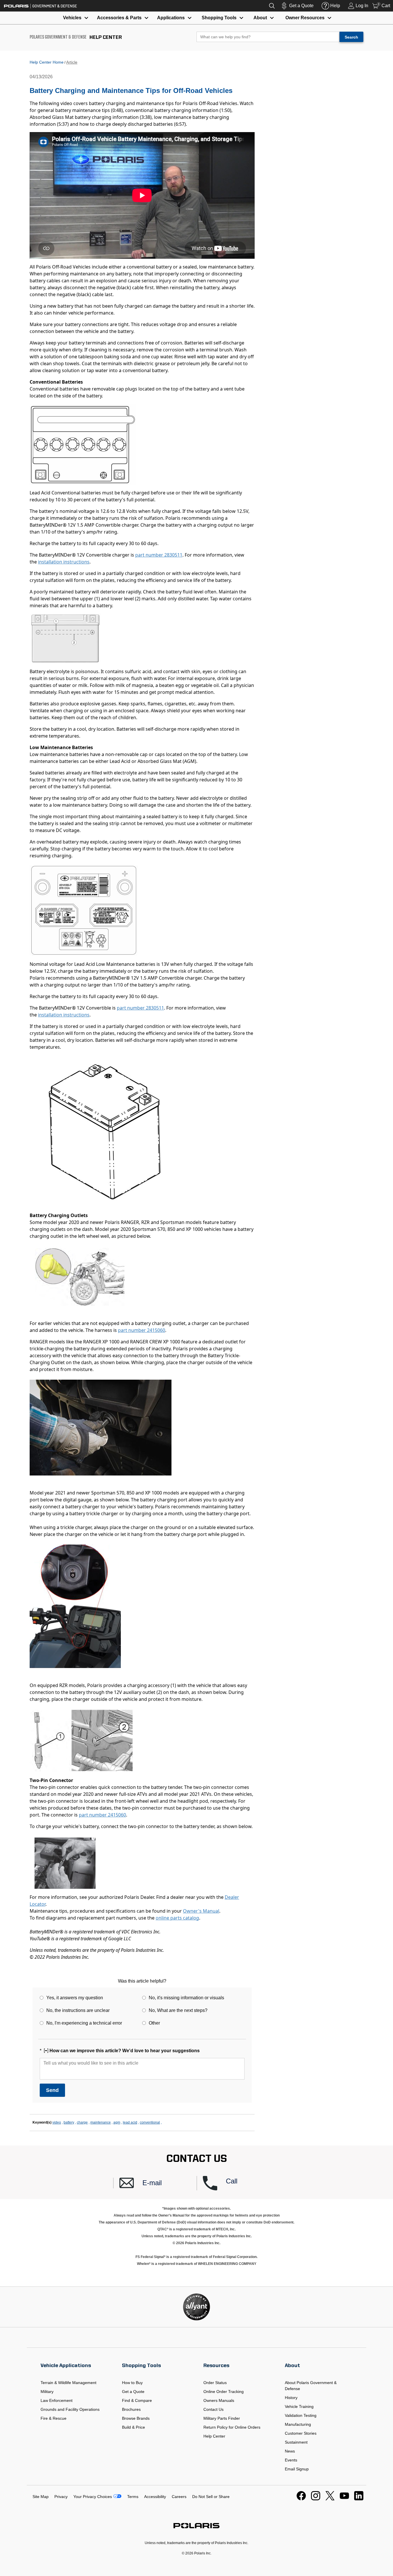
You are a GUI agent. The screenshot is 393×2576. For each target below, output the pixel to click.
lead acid (130, 2122)
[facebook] (301, 2499)
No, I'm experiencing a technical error (84, 2023)
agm (117, 2122)
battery (69, 2122)
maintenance (101, 2122)
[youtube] (344, 2499)
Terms (133, 2497)
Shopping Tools (219, 18)
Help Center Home (47, 62)
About (260, 18)
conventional (150, 2122)
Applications (171, 18)
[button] (158, 2183)
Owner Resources (305, 18)
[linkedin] (359, 2499)
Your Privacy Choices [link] (93, 2497)
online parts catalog (177, 1918)
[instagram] (316, 2499)
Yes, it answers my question (75, 1998)
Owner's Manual (201, 1911)
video (57, 2122)
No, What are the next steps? (178, 2010)
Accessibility (155, 2497)
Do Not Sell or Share (211, 2497)
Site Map (41, 2497)
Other (154, 2023)
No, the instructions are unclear (78, 2010)
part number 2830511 (159, 555)
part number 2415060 (142, 1330)
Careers (179, 2497)
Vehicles (72, 18)
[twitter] (330, 2499)
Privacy (61, 2497)
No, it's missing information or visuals (186, 1998)
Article (72, 62)
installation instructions (64, 562)
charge (82, 2122)
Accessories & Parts (119, 18)
